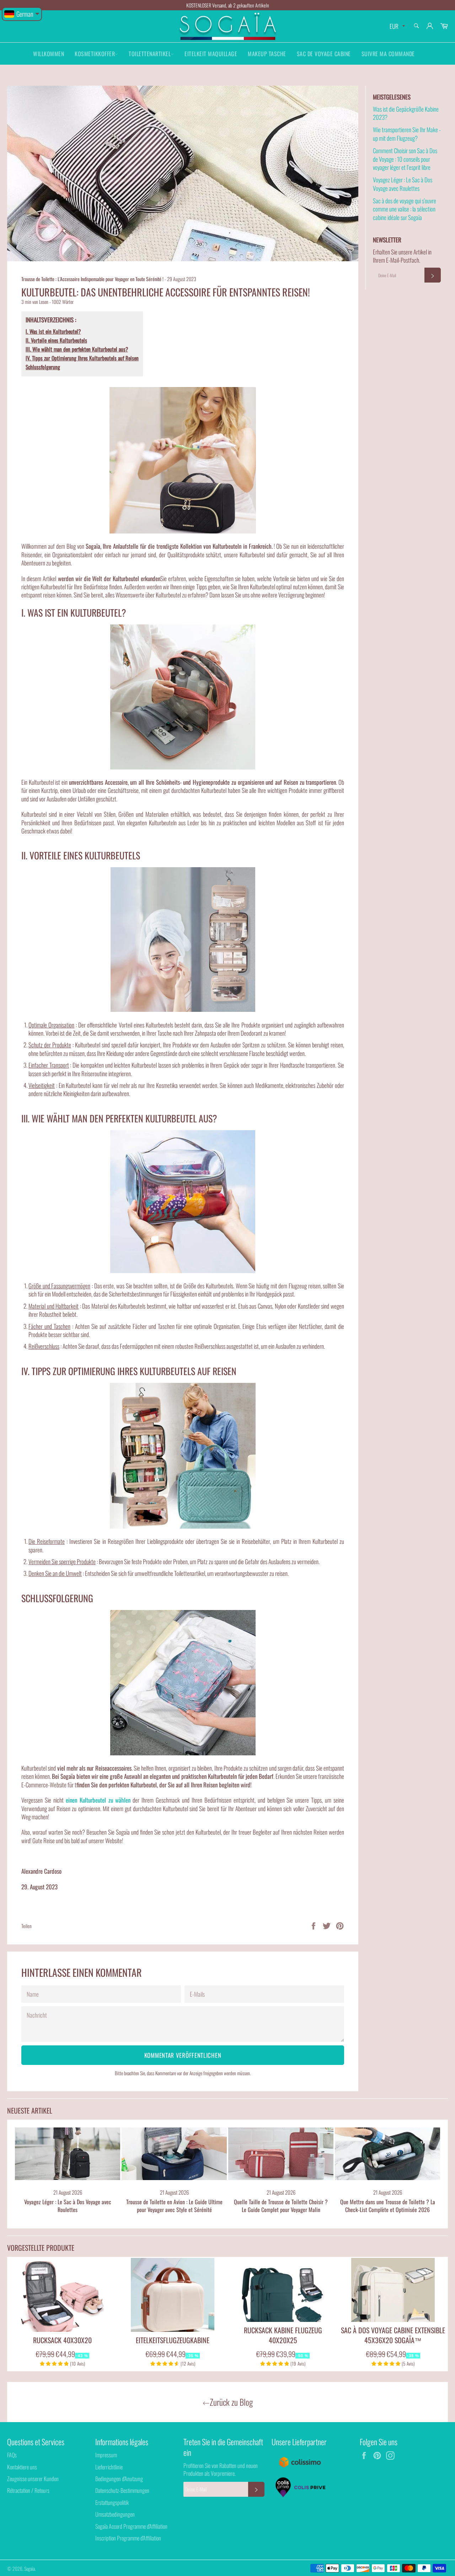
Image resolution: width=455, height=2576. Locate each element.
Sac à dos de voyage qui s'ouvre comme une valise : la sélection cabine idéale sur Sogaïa (405, 209)
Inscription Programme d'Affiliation (128, 2538)
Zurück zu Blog (231, 2402)
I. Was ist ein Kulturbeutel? (53, 331)
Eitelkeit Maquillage (211, 54)
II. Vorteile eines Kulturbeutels (56, 340)
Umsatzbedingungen (115, 2514)
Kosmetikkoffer (95, 54)
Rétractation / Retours (28, 2490)
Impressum (106, 2455)
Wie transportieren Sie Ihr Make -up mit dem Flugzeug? (407, 134)
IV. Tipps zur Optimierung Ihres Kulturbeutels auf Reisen (82, 358)
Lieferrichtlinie (109, 2467)
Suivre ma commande (388, 54)
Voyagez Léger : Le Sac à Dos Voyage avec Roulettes (403, 184)
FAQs (12, 2455)
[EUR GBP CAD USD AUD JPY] (397, 26)
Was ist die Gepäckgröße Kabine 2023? (406, 113)
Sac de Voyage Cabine (324, 54)
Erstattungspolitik (112, 2502)
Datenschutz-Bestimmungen (122, 2490)
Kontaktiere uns (22, 2467)
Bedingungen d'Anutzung (119, 2479)
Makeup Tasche (267, 54)
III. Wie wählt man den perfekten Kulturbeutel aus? (77, 349)
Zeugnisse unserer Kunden (33, 2479)
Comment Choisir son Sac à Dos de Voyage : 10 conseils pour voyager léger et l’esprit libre (405, 159)
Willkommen (49, 54)
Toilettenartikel (150, 54)
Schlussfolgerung (43, 367)
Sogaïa (30, 2569)
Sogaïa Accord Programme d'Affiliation (131, 2526)
